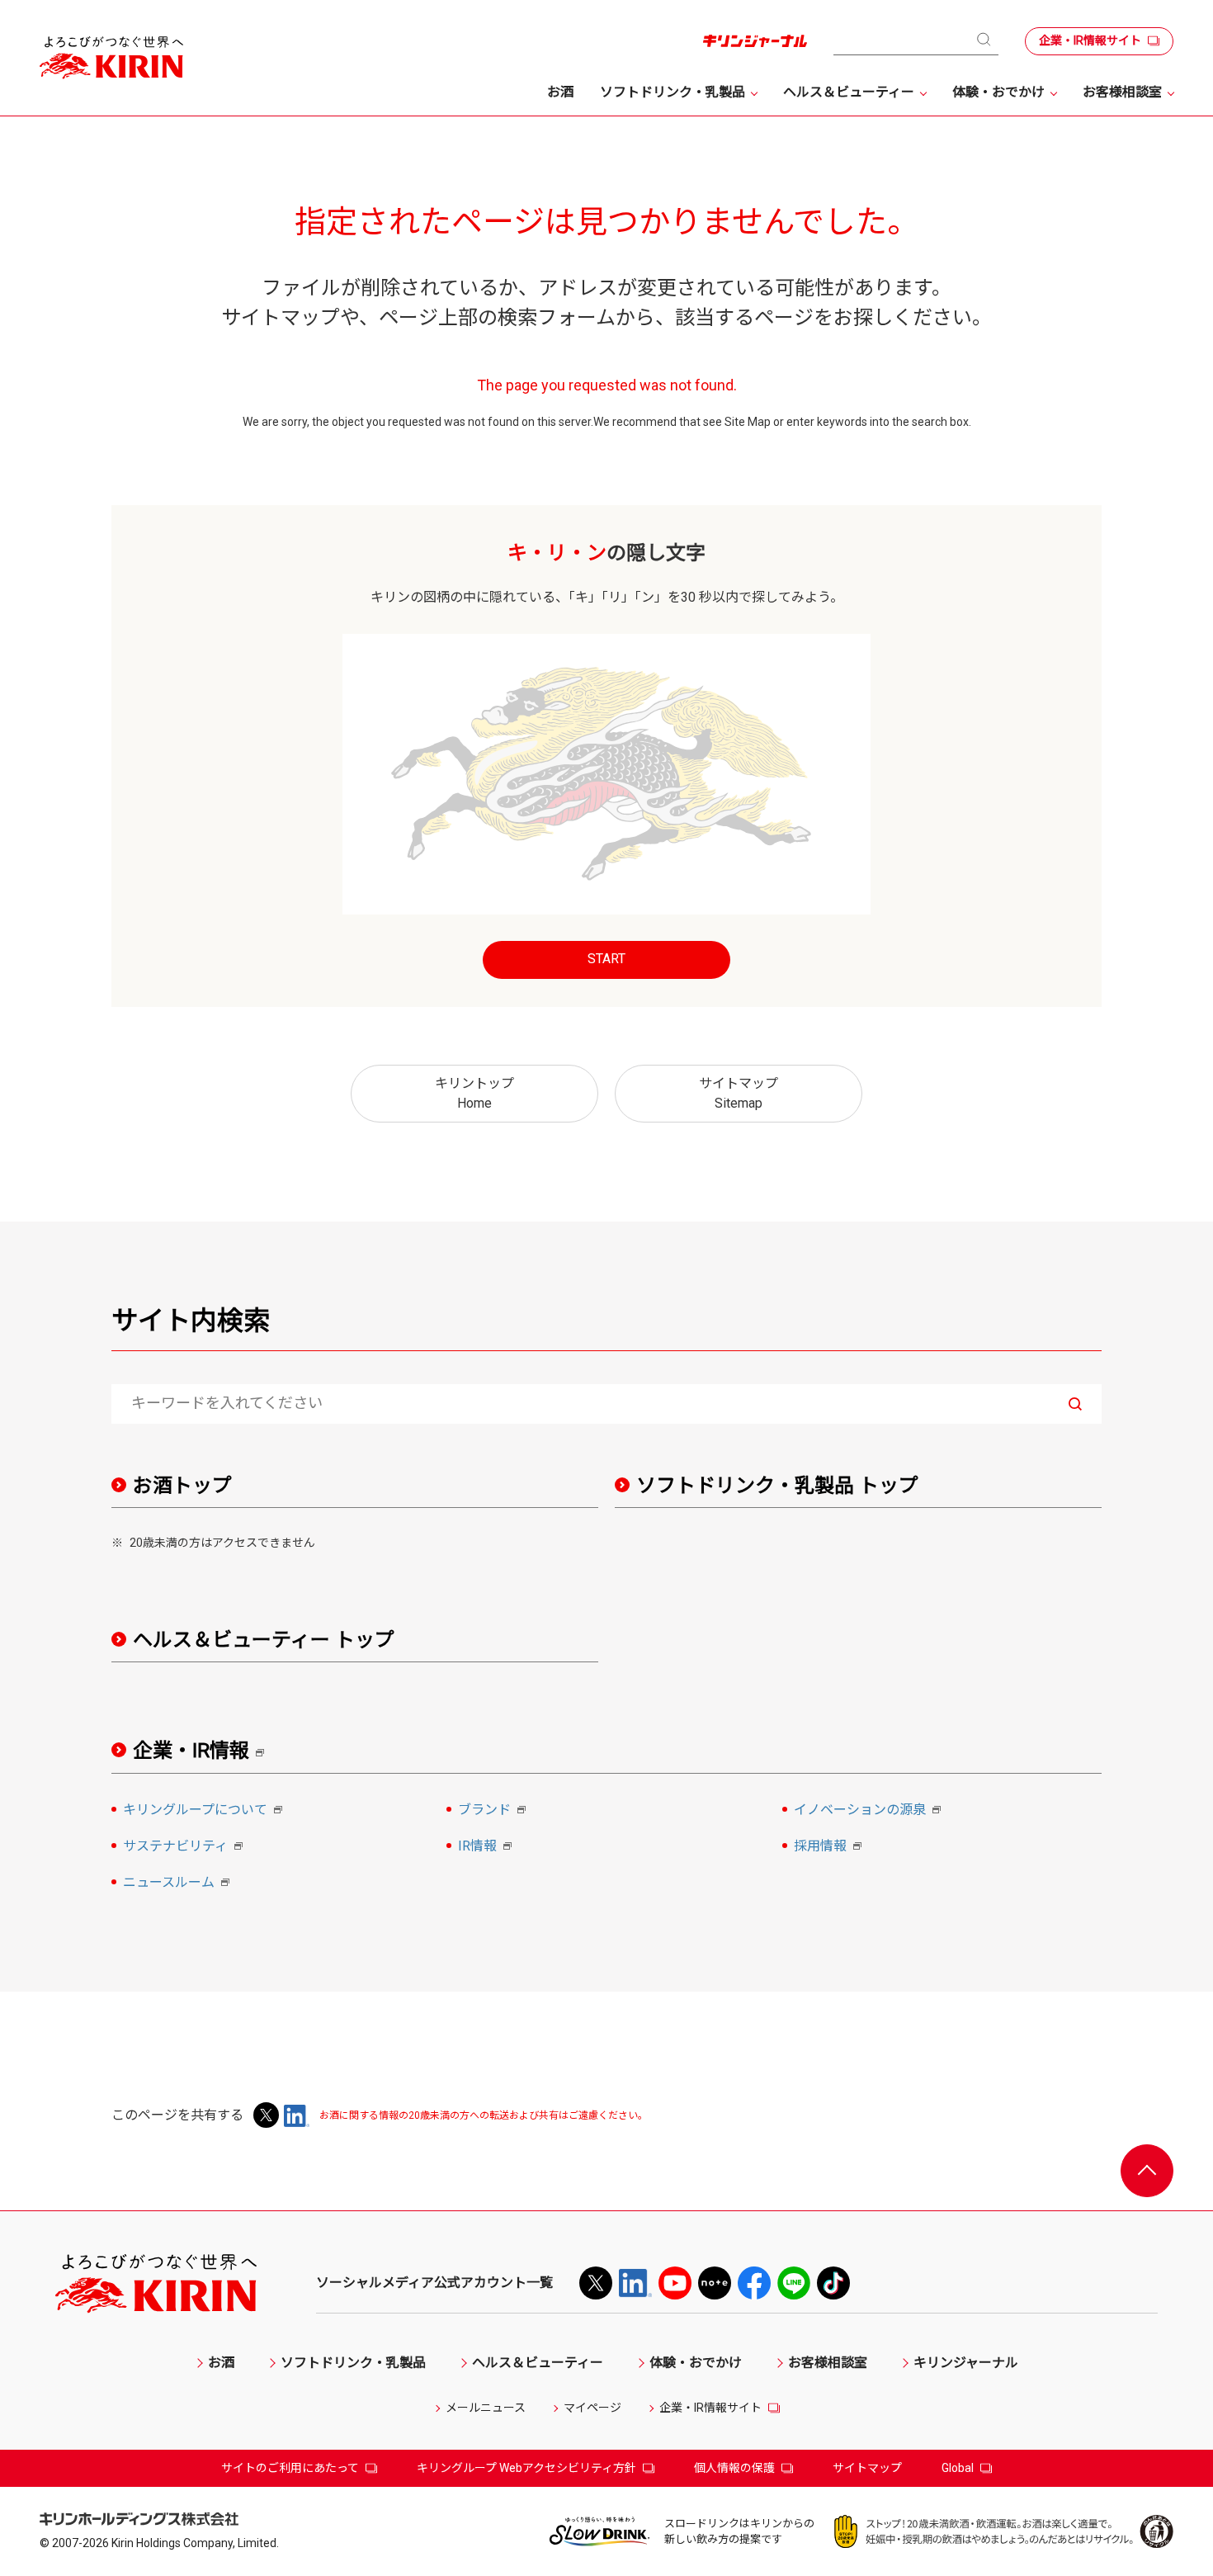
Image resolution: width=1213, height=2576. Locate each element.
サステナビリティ (185, 1847)
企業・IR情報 (204, 1751)
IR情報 (487, 1847)
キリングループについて (205, 1811)
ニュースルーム (179, 1884)
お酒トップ (182, 1486)
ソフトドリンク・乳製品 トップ (777, 1486)
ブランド (494, 1811)
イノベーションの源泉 (870, 1811)
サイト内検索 (191, 1321)
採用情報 (830, 1847)
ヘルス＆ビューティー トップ (264, 1640)
